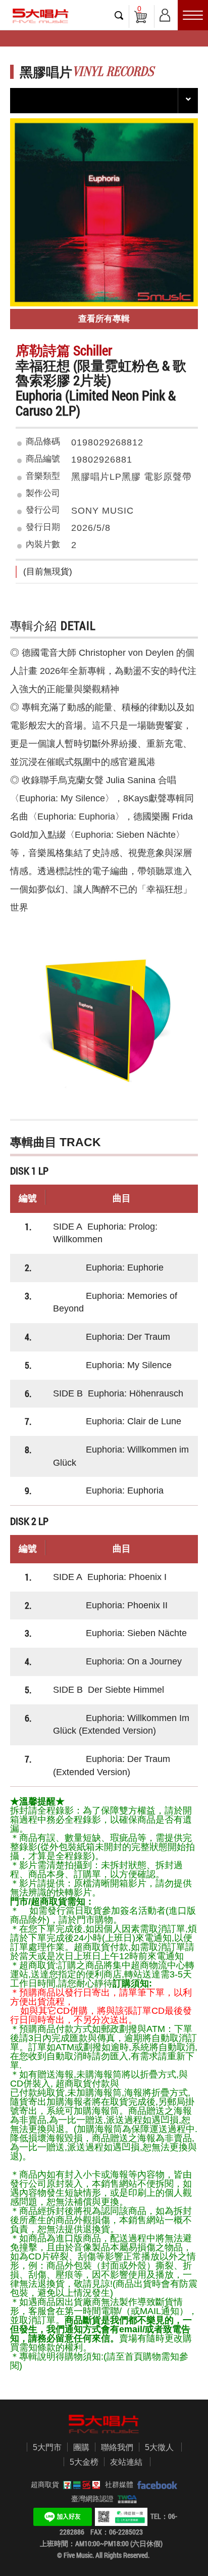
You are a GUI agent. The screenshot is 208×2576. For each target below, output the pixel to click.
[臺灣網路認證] (125, 2499)
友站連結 (126, 2462)
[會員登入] (165, 13)
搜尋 (119, 15)
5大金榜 (84, 2462)
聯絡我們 (117, 2447)
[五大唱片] (104, 2424)
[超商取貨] (80, 2484)
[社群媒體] (155, 2484)
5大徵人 (159, 2447)
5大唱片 (40, 16)
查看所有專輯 (104, 319)
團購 (81, 2447)
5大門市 (47, 2447)
